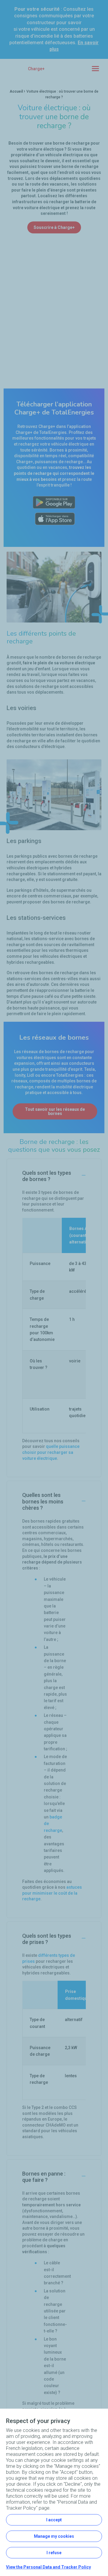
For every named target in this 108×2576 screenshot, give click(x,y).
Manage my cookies (54, 2536)
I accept (54, 2520)
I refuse (54, 2553)
